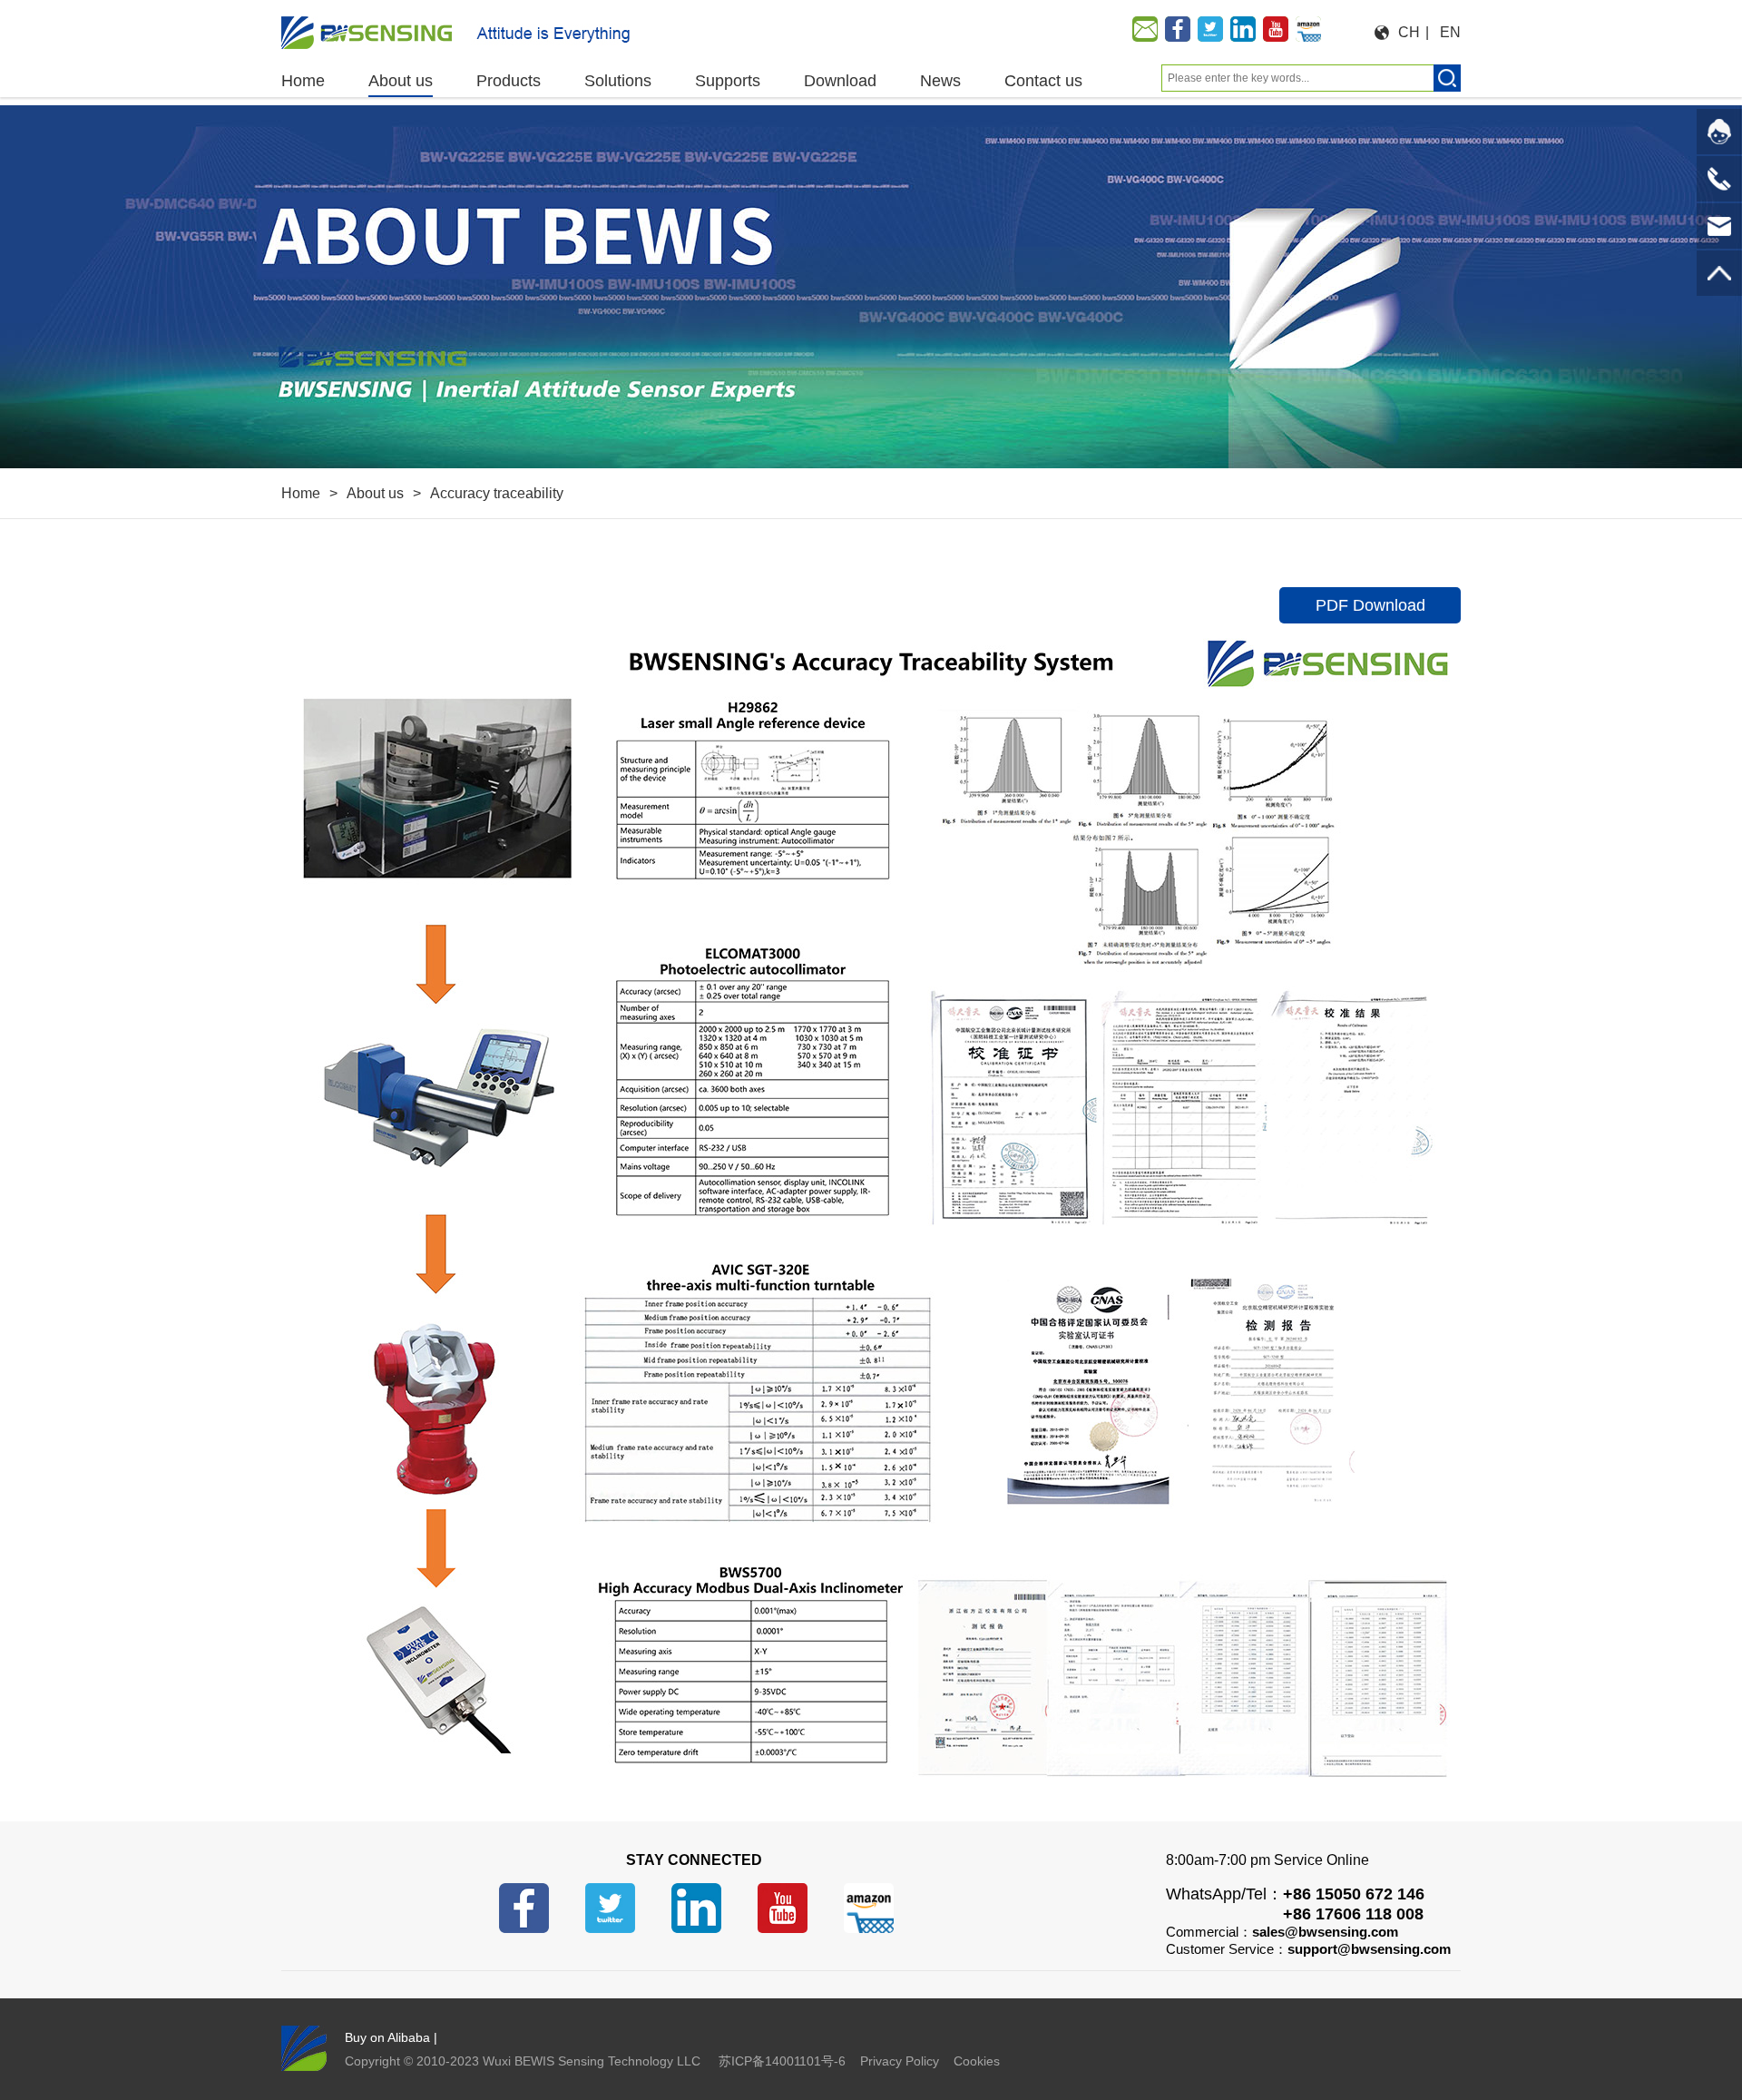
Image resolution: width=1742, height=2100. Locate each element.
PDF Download (1370, 605)
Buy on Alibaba (387, 2037)
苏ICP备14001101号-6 (782, 2061)
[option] (871, 287)
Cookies (977, 2061)
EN (1450, 32)
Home (301, 493)
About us (375, 493)
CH (1409, 32)
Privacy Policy (900, 2061)
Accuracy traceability (497, 493)
